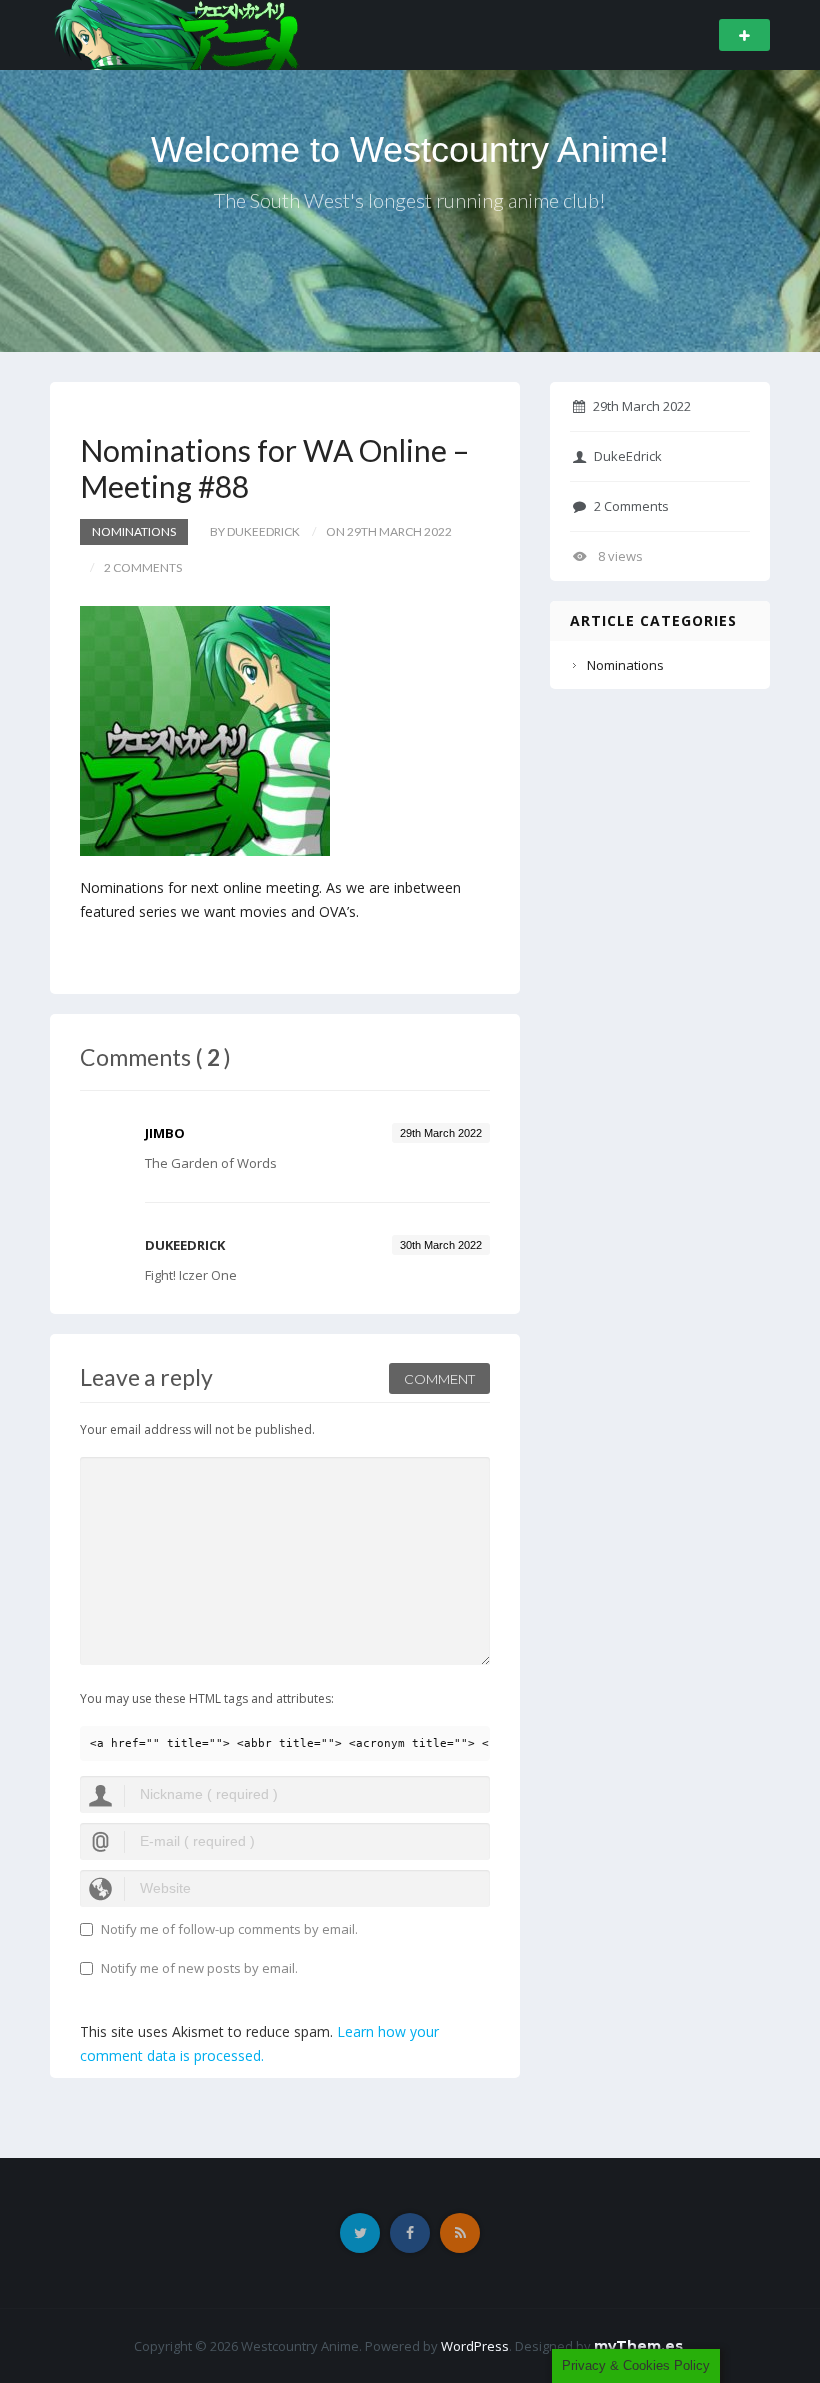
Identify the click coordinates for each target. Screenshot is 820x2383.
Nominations (134, 531)
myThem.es (638, 2346)
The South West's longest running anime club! (410, 200)
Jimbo (165, 1133)
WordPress (475, 2346)
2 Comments (631, 506)
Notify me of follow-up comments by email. (229, 1929)
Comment (439, 1379)
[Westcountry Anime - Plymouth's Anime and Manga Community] (176, 33)
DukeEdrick (628, 456)
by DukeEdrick (255, 531)
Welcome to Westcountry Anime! (410, 149)
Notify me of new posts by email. (199, 1968)
